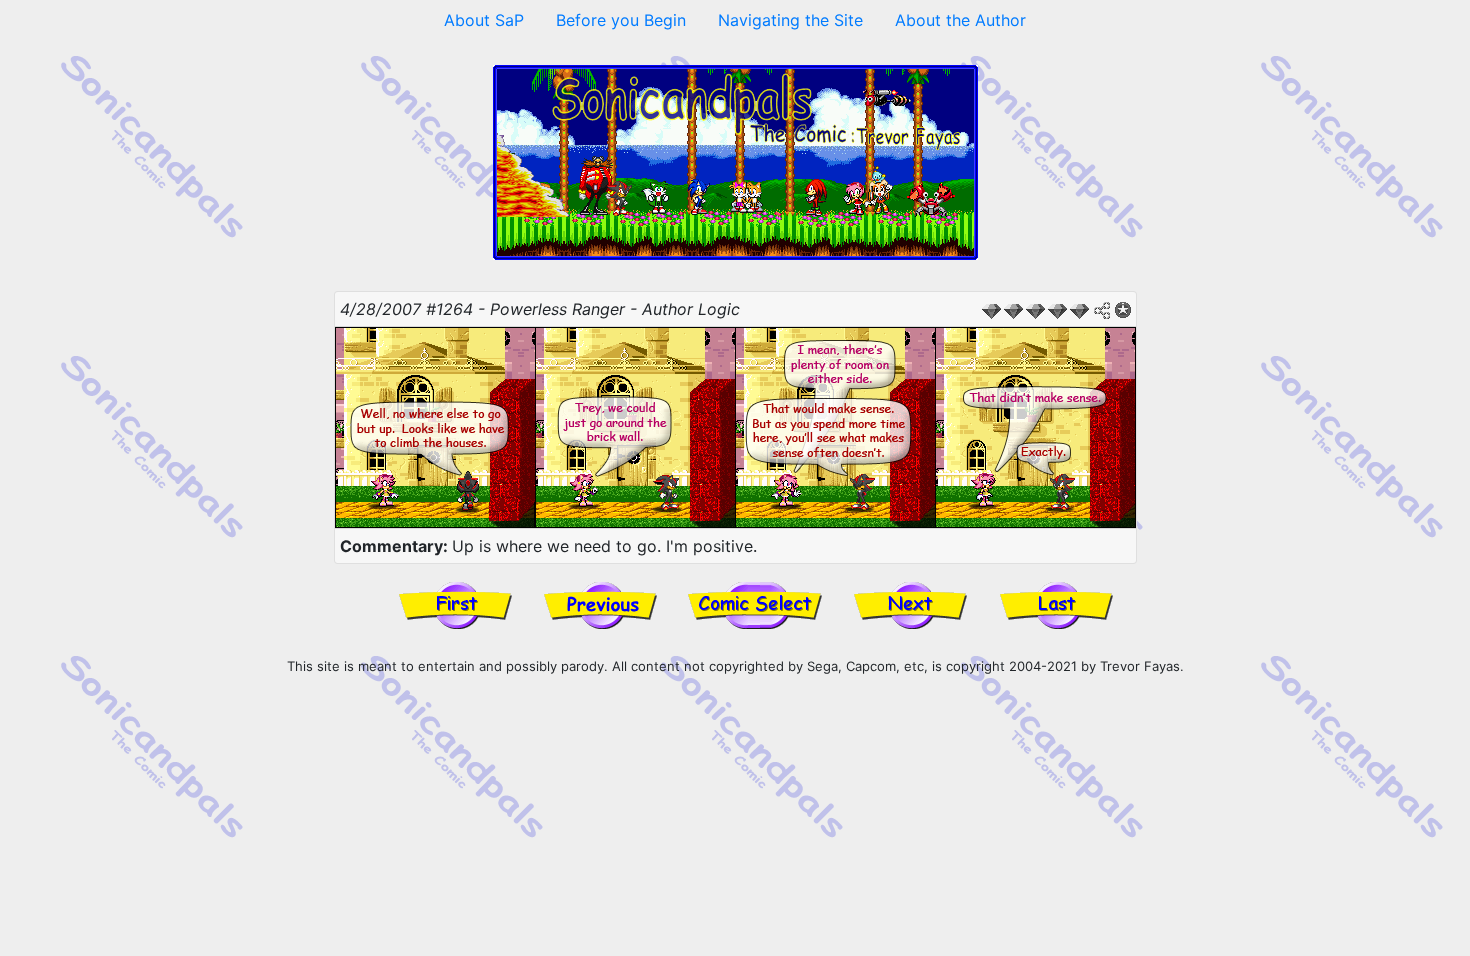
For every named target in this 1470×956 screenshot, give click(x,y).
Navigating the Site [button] (790, 20)
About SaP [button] (484, 20)
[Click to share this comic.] (1103, 311)
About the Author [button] (960, 20)
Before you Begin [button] (621, 20)
